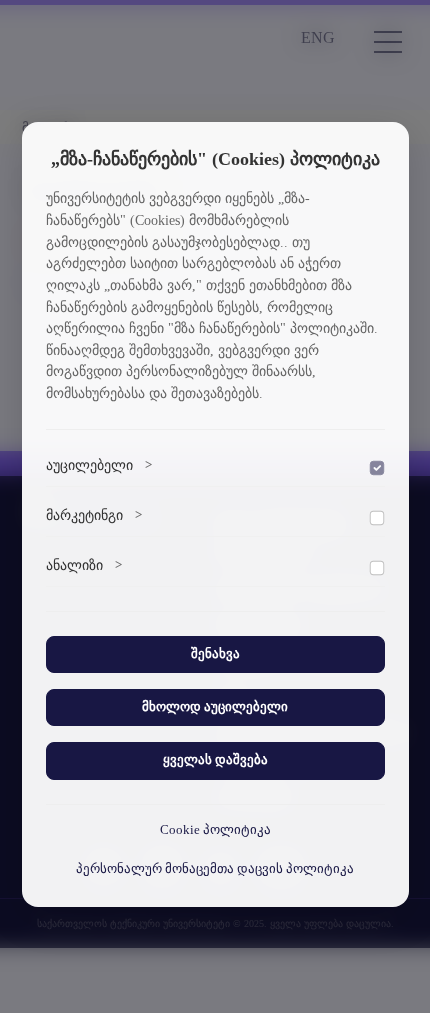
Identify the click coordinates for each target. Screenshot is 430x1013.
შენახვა (215, 654)
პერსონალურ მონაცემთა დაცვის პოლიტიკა (215, 869)
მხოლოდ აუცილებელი (215, 707)
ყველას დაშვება (215, 760)
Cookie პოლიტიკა (215, 830)
